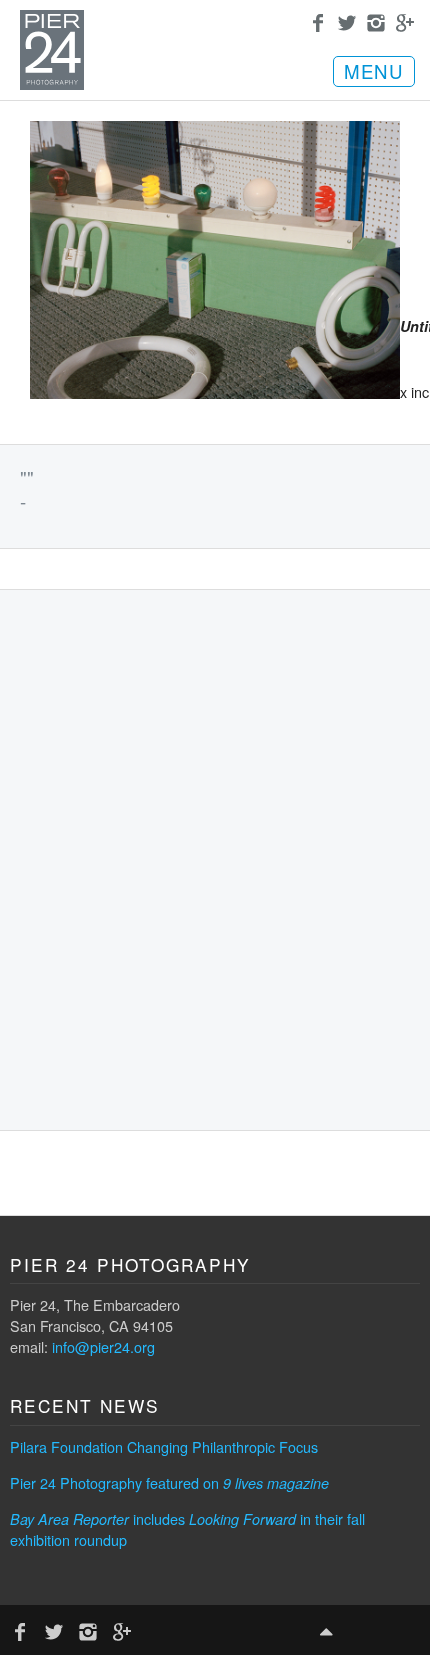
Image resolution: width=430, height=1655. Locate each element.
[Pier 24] (52, 84)
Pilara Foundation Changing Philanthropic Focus (164, 1446)
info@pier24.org (103, 1346)
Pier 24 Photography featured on (169, 1482)
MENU (374, 71)
